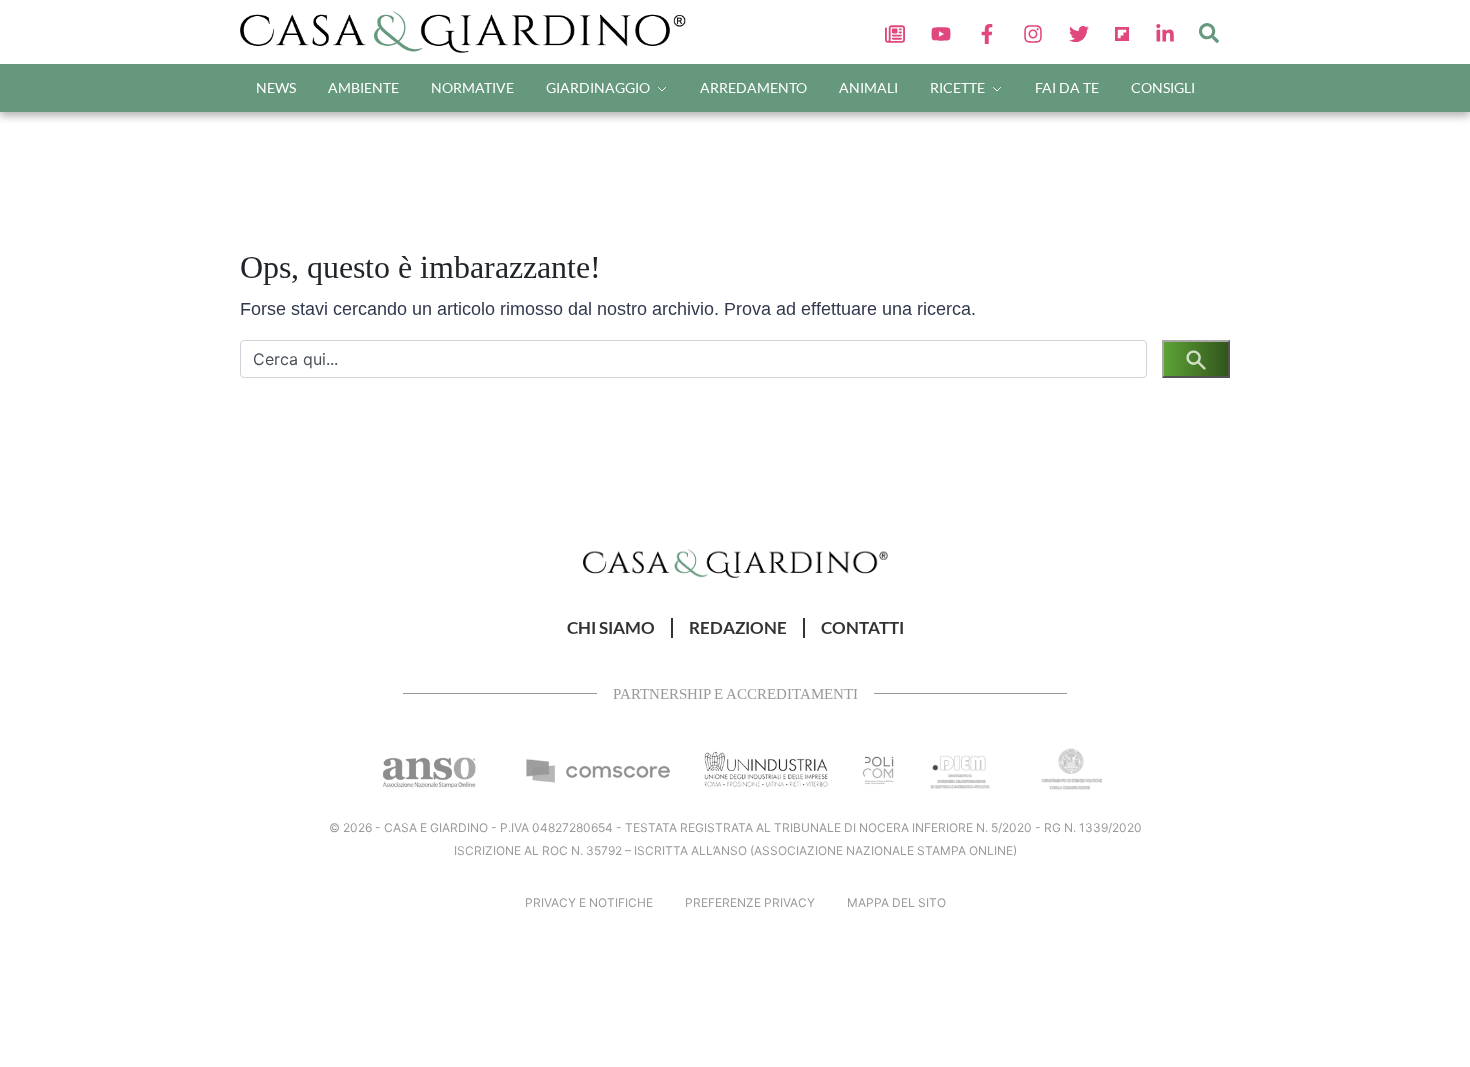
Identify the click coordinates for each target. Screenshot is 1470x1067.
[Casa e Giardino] (735, 562)
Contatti (862, 628)
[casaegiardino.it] (469, 32)
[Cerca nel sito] (1209, 32)
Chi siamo (611, 628)
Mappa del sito (896, 902)
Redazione (738, 628)
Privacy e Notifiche (589, 902)
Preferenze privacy (750, 902)
